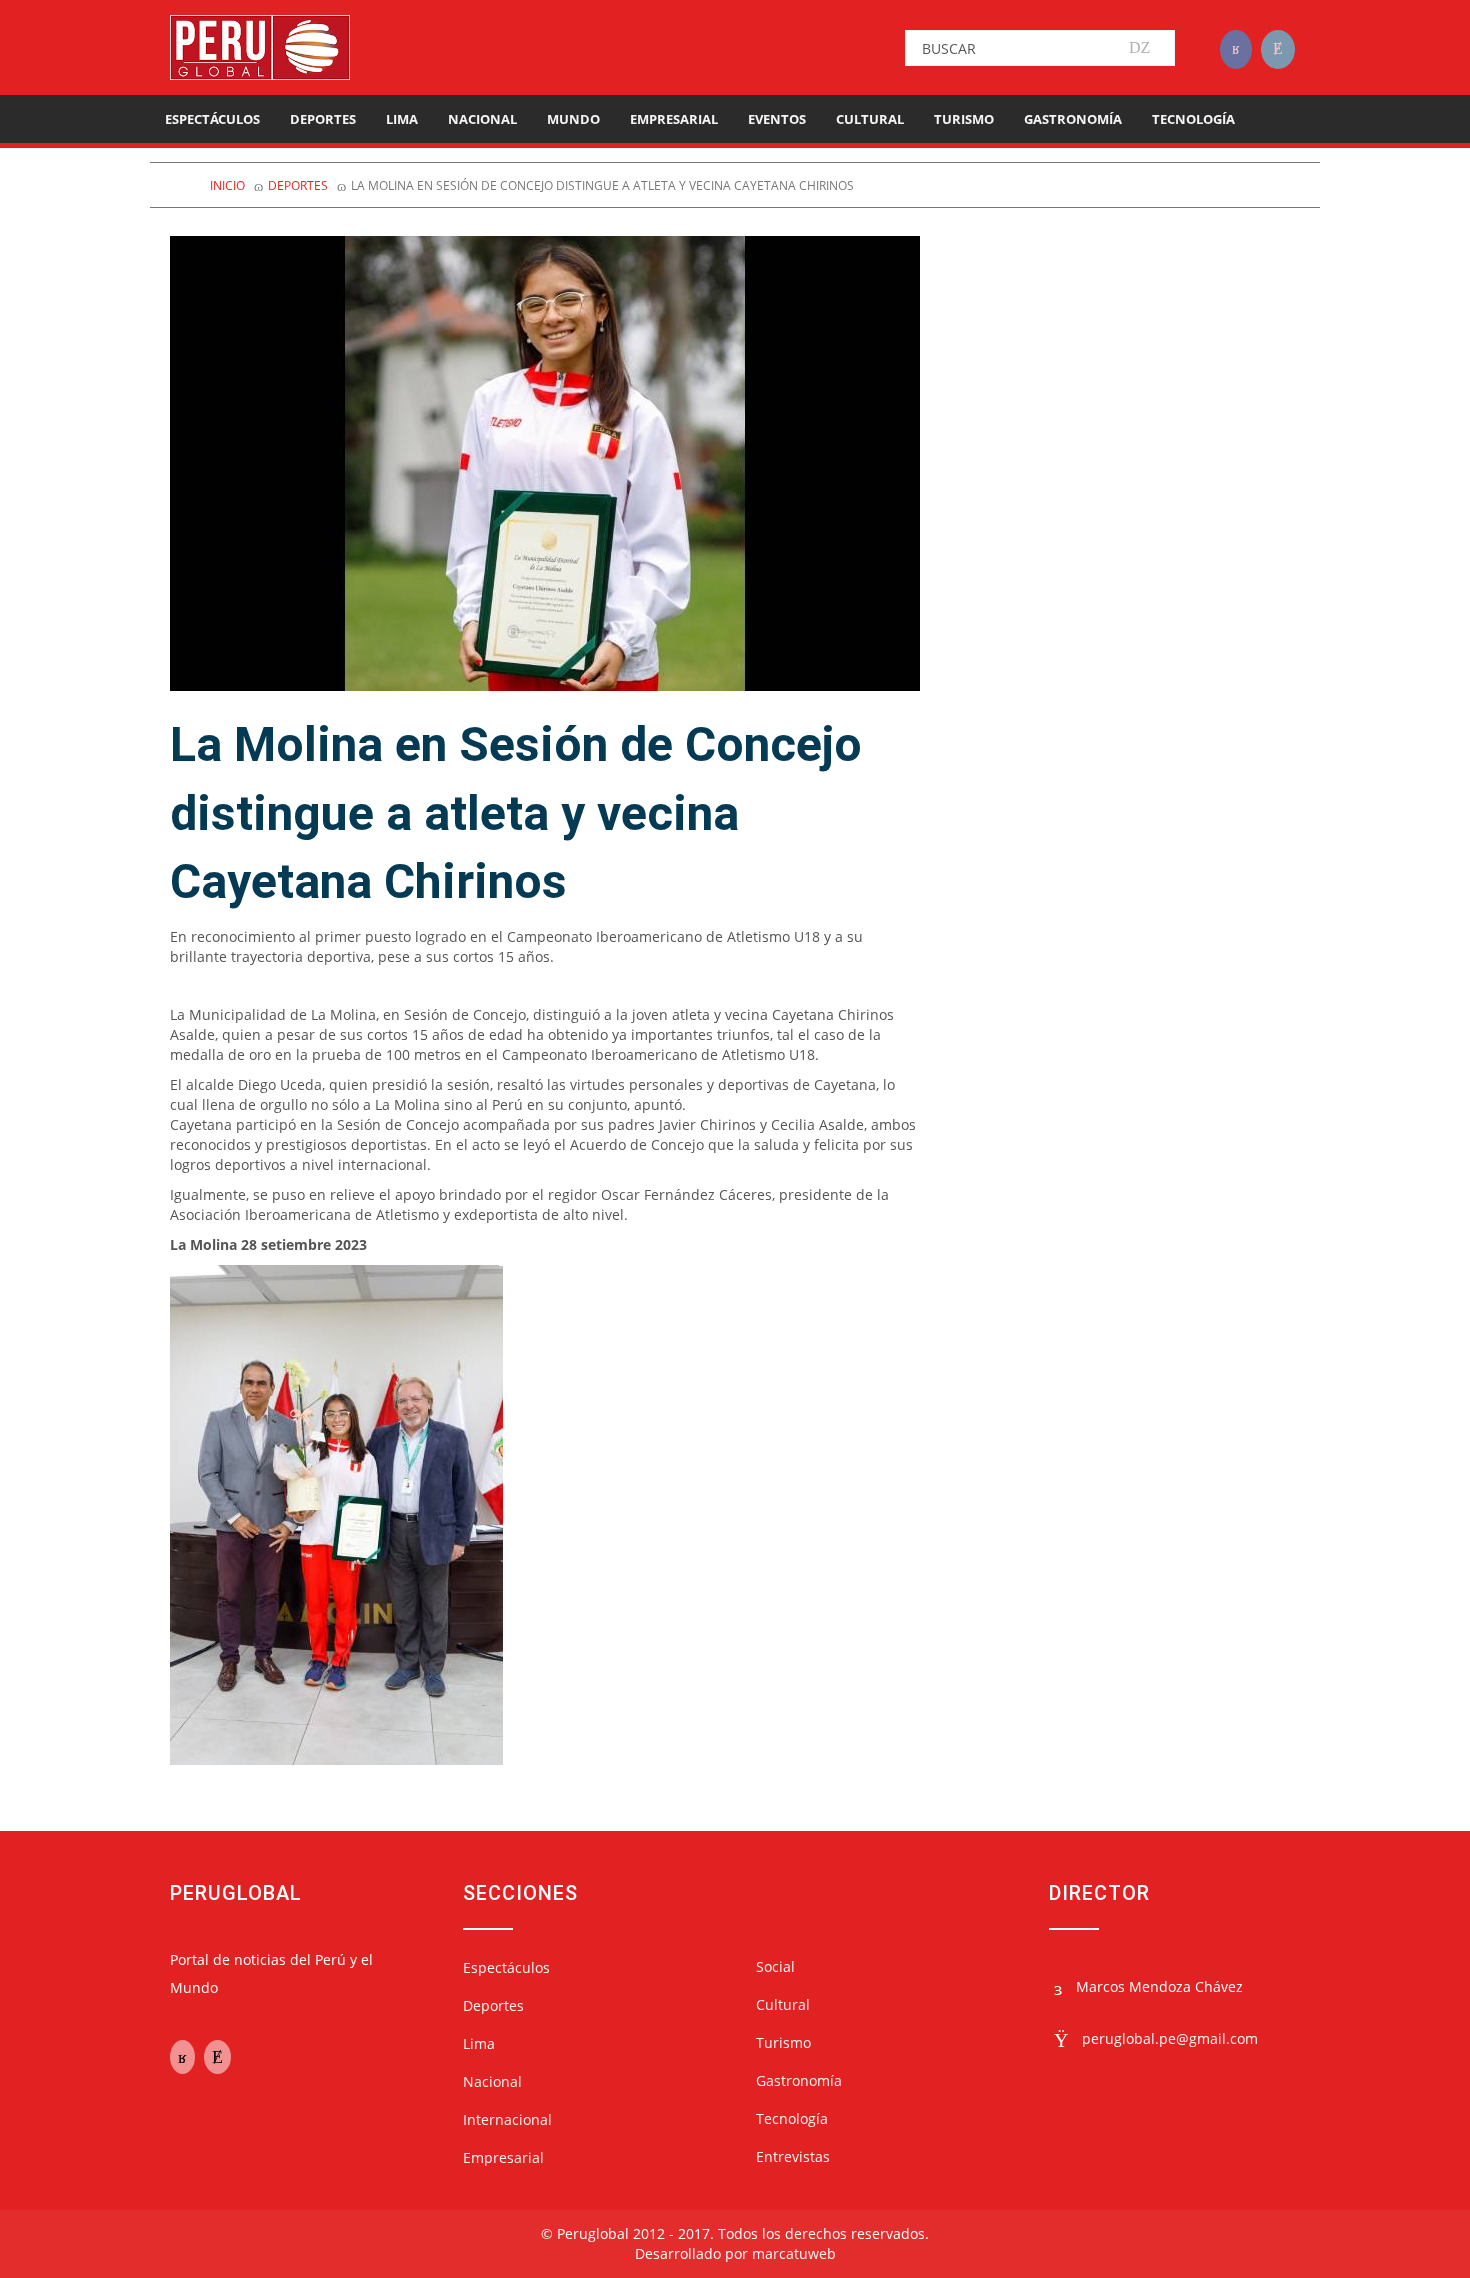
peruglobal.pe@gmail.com (1170, 2038)
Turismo (964, 119)
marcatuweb (794, 2253)
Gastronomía (1073, 119)
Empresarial (674, 119)
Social (775, 1966)
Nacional (482, 119)
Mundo (573, 119)
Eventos (777, 119)
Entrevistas (793, 2156)
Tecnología (1193, 119)
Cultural (870, 119)
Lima (402, 119)
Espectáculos (212, 119)
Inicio (227, 185)
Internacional (507, 2119)
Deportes (323, 119)
